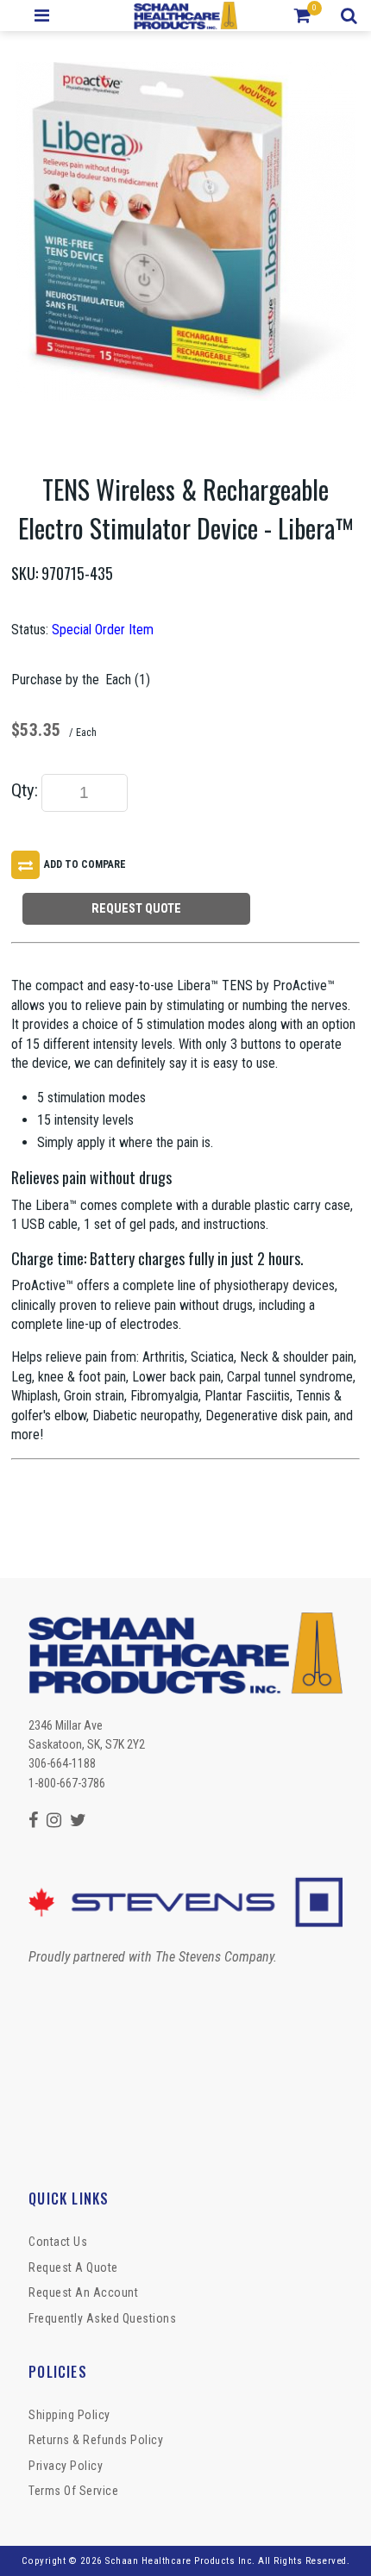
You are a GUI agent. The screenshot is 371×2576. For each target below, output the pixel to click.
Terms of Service (73, 2491)
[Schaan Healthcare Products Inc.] (186, 16)
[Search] (352, 16)
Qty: (25, 790)
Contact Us (58, 2242)
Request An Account (83, 2292)
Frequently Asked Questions (102, 2318)
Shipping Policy (69, 2415)
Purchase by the (55, 680)
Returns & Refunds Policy (96, 2440)
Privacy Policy (66, 2466)
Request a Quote (73, 2267)
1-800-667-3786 (67, 1783)
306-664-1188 (62, 1763)
